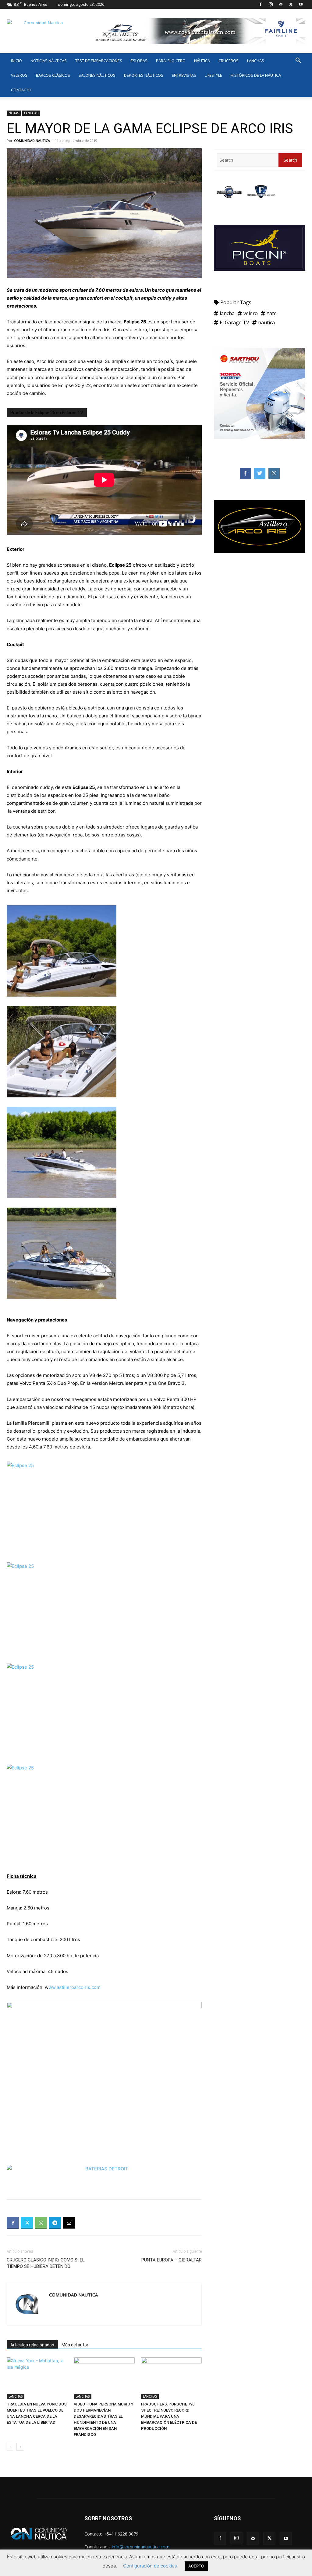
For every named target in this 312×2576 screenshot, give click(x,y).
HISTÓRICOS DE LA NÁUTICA (256, 75)
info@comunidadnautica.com (141, 2547)
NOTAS (14, 113)
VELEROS (19, 75)
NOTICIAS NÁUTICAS (49, 61)
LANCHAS (256, 61)
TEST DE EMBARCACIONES (99, 61)
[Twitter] (291, 4)
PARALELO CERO (171, 61)
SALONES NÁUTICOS (97, 75)
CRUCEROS (229, 61)
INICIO (16, 61)
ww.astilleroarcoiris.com (75, 1987)
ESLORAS (139, 61)
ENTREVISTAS (184, 75)
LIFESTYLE (213, 75)
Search (290, 160)
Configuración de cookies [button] (150, 2566)
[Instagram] (271, 4)
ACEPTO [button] (196, 2566)
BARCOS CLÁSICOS (53, 75)
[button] (298, 61)
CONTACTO (21, 90)
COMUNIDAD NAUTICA (32, 141)
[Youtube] (301, 4)
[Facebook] (261, 4)
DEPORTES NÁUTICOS (144, 75)
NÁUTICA (202, 61)
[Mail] (281, 4)
